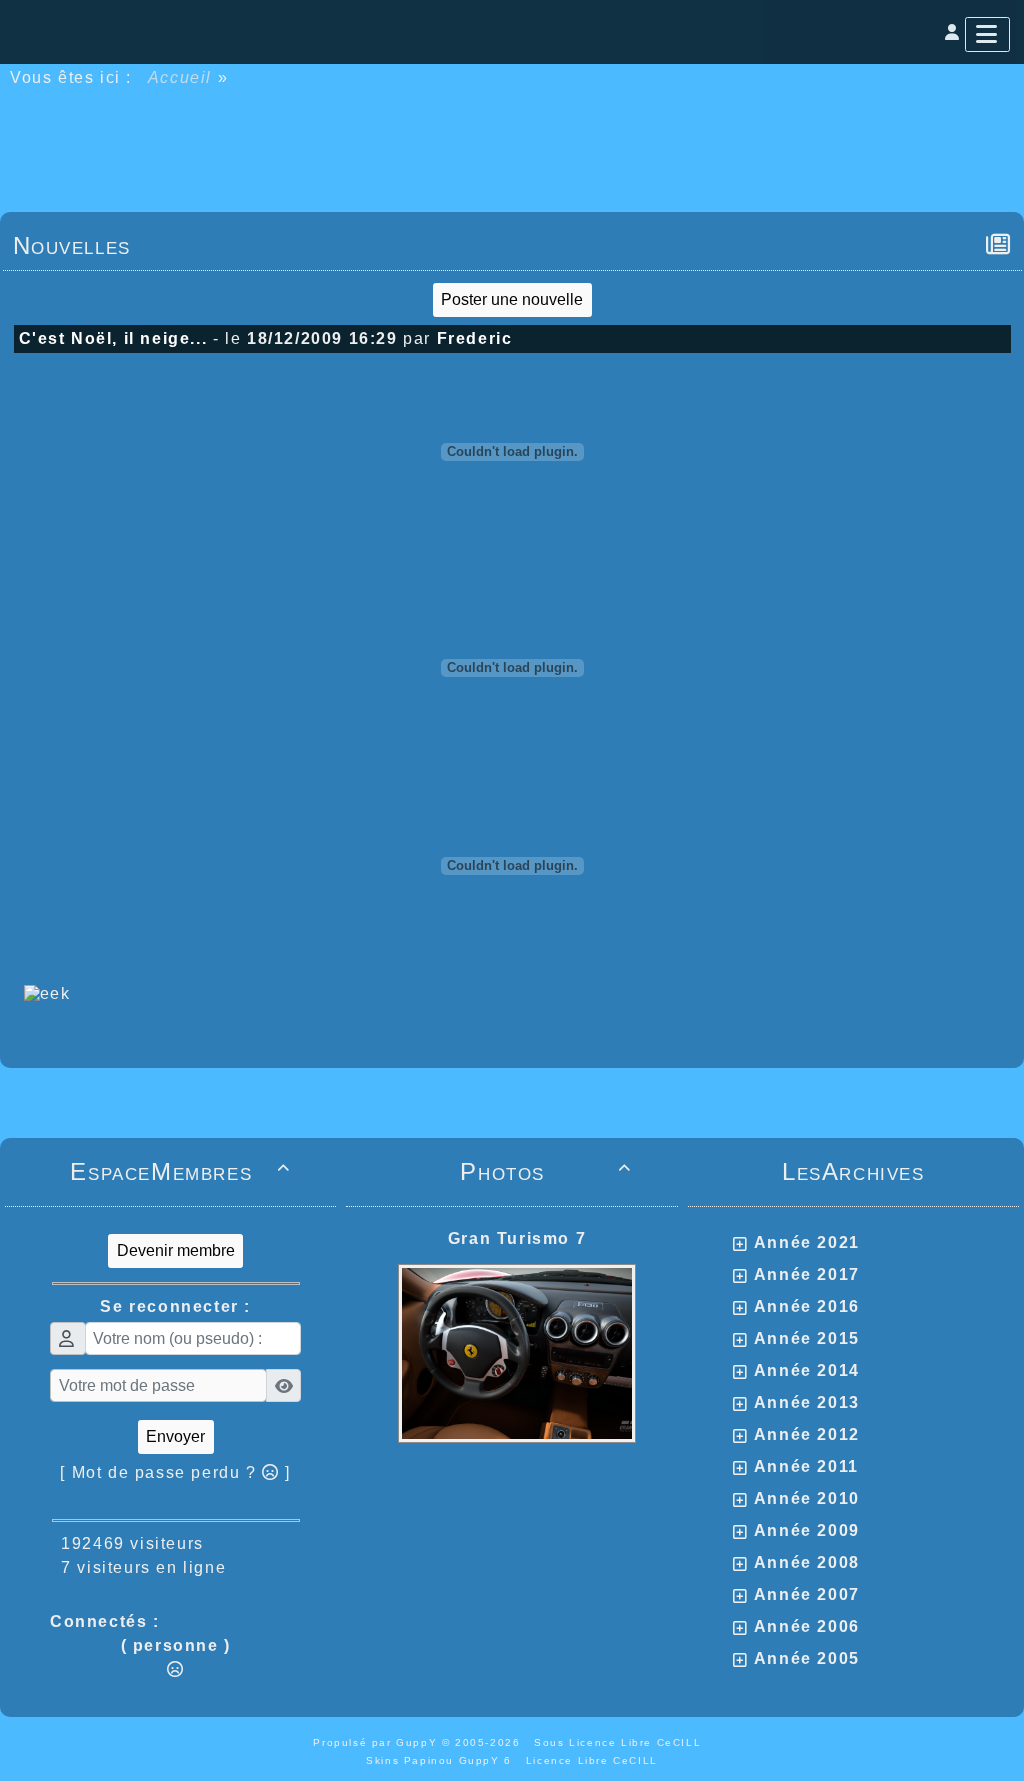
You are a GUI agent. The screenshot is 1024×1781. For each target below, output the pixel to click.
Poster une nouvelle (512, 299)
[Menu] (987, 34)
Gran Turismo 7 (517, 1238)
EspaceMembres (180, 1171)
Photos (545, 1171)
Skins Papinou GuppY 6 (443, 1760)
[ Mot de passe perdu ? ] (175, 1472)
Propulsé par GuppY (377, 1742)
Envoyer (175, 1436)
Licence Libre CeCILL (592, 1760)
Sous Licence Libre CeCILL (620, 1742)
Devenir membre (176, 1250)
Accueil (180, 77)
